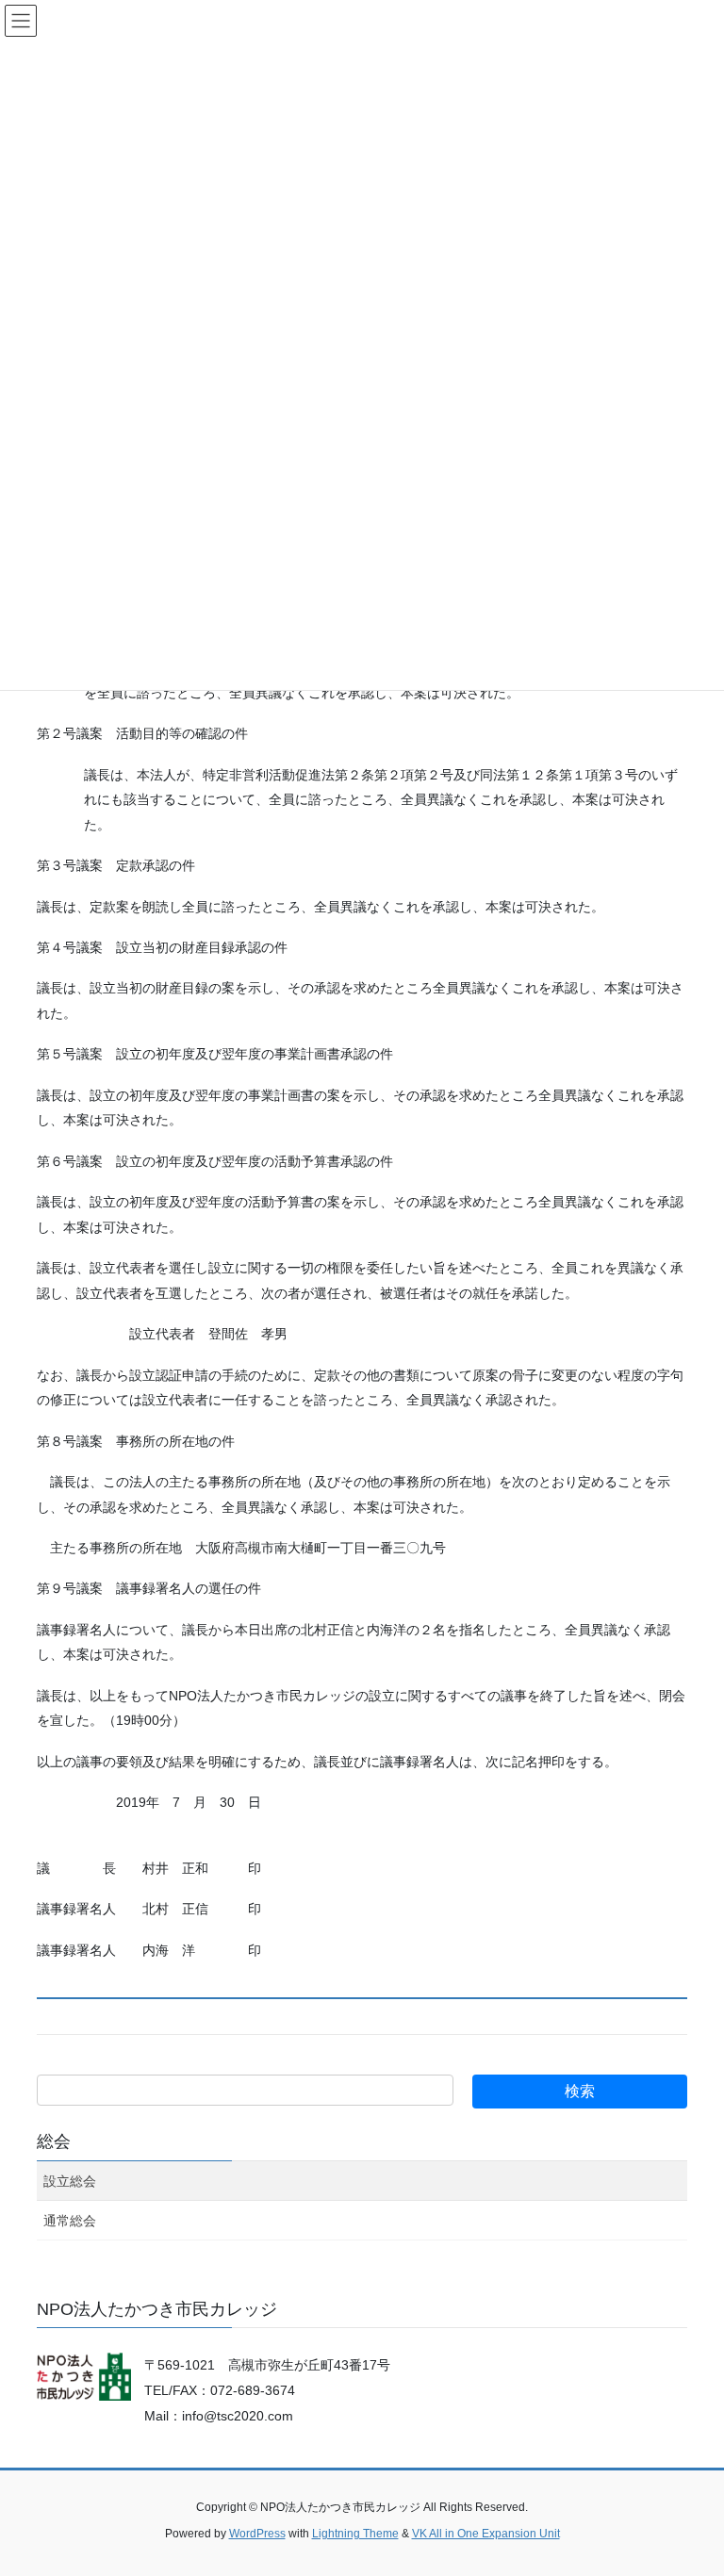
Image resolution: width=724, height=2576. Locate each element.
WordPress (257, 2534)
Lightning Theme (355, 2534)
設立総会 (70, 2181)
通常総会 (70, 2221)
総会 (54, 2141)
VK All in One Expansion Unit (486, 2534)
